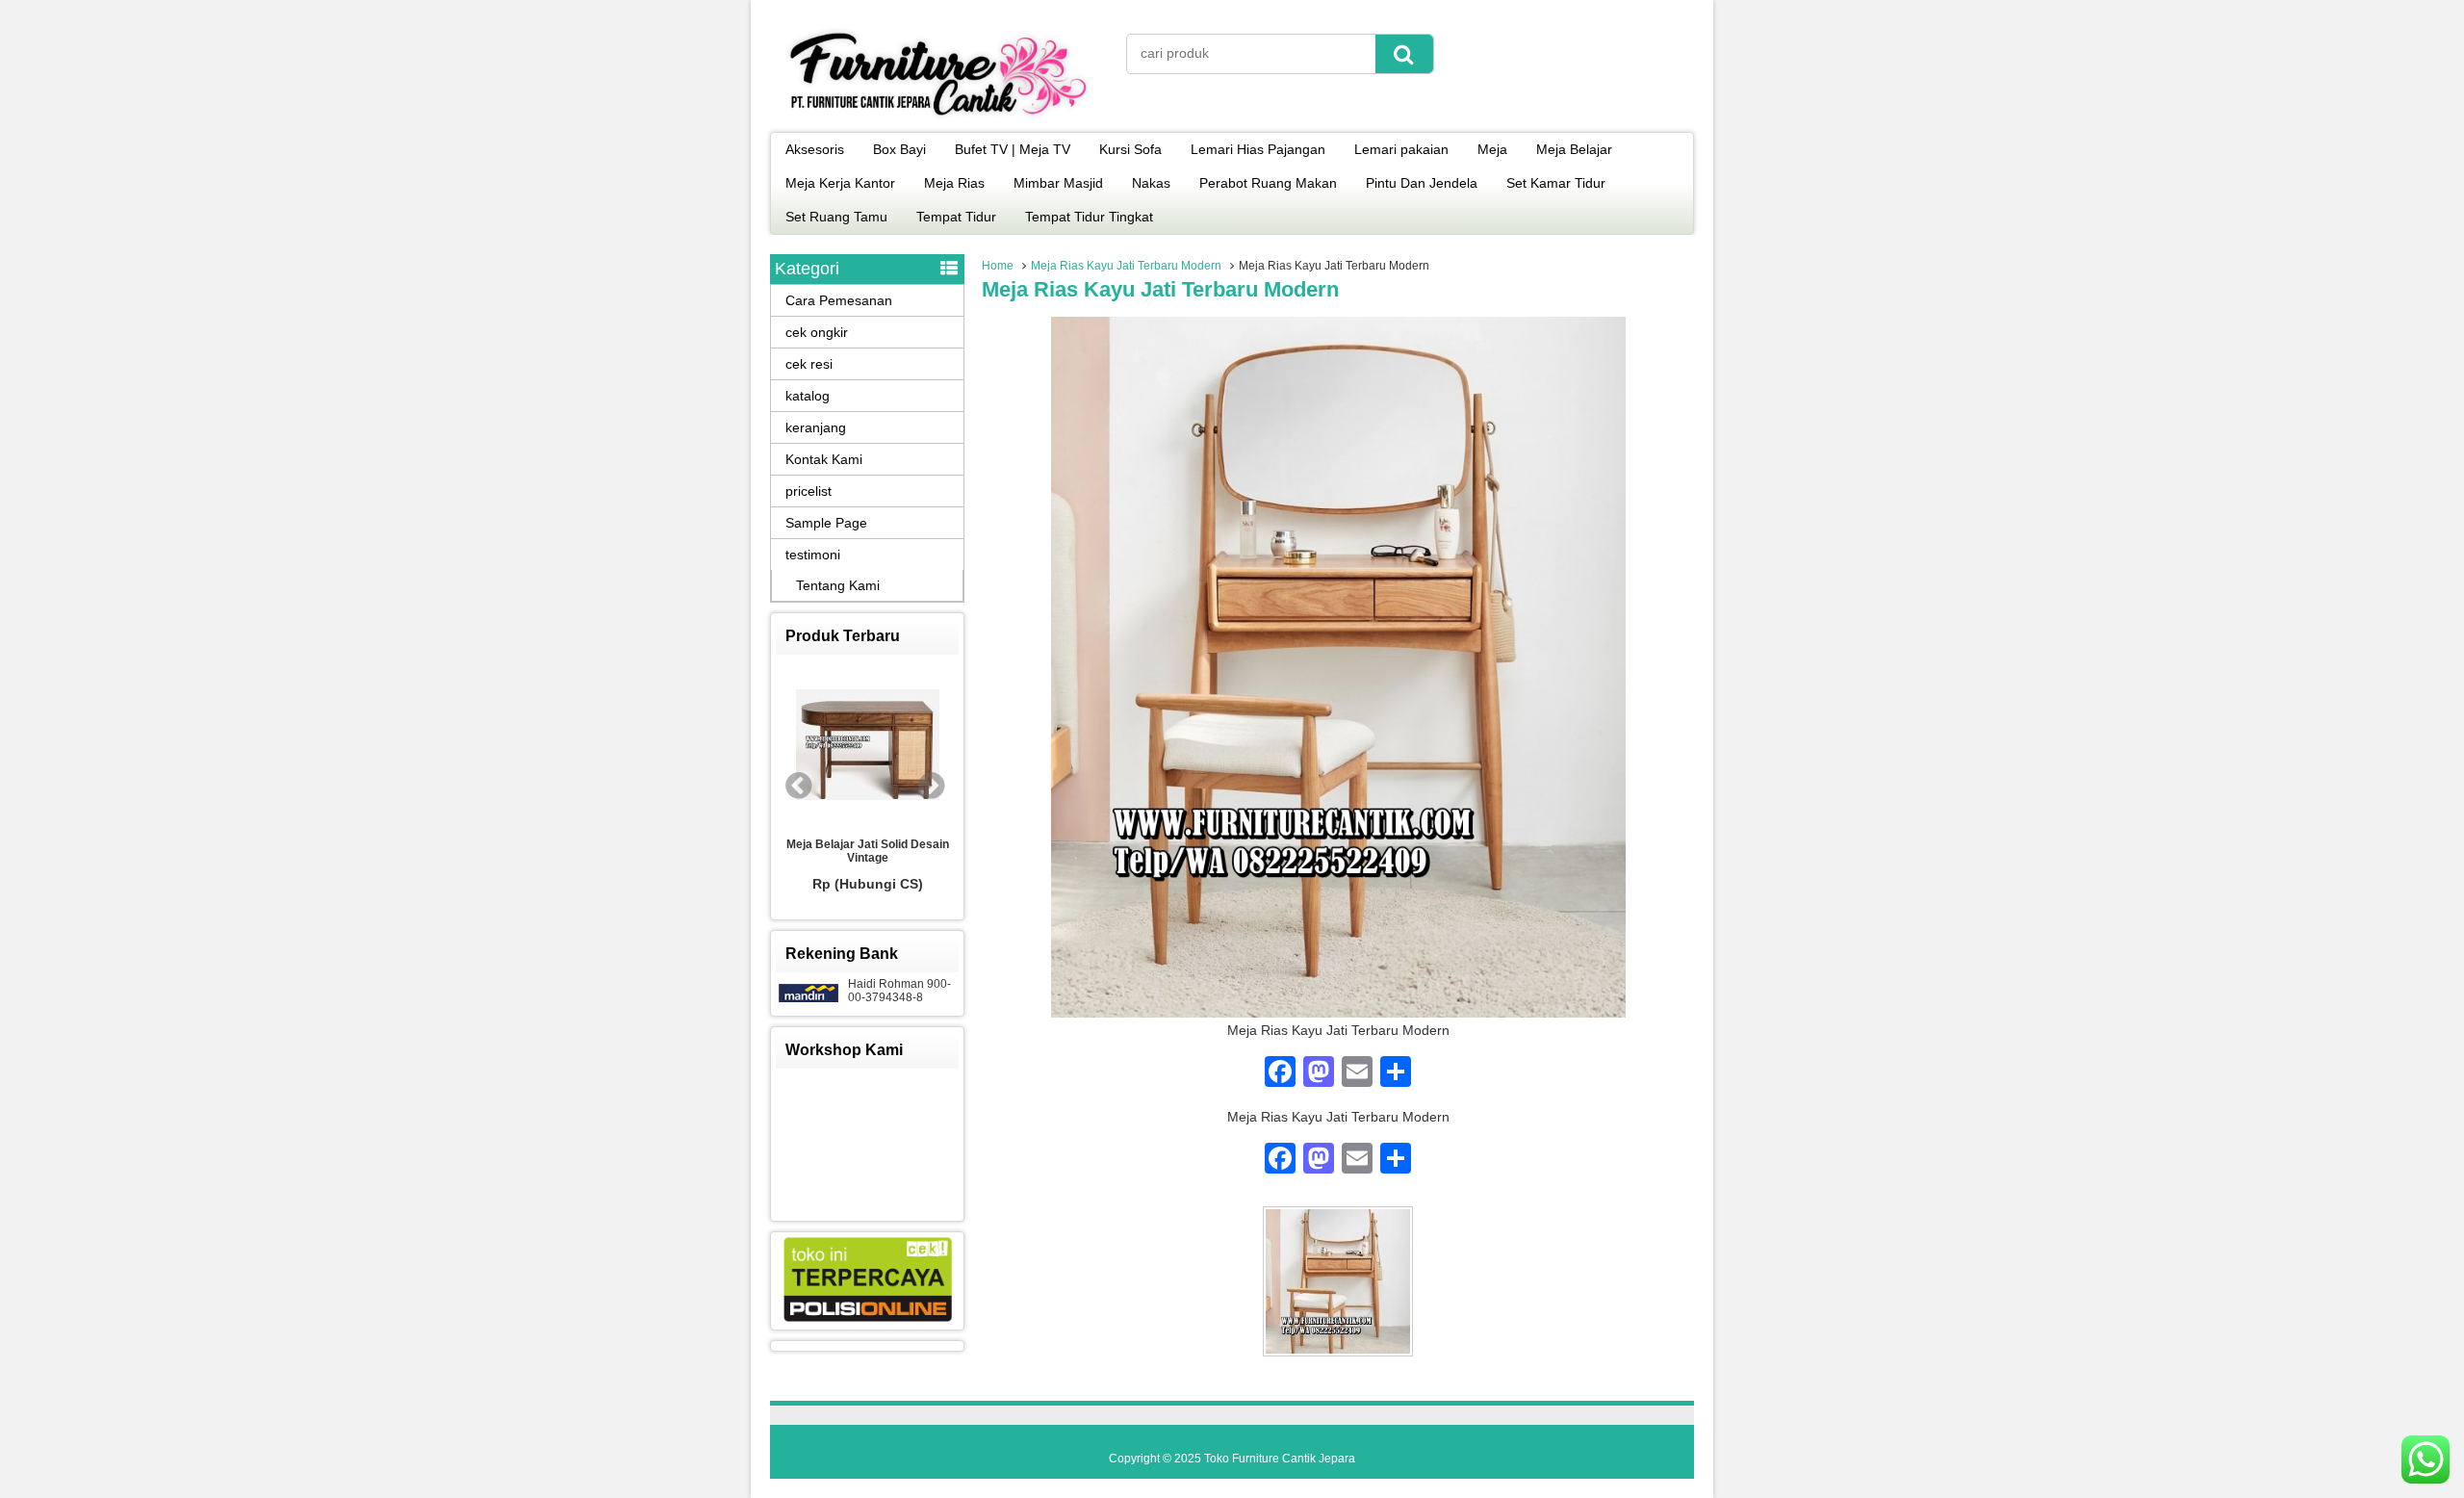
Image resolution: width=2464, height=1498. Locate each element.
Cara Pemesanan (839, 300)
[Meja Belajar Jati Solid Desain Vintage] (867, 746)
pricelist (808, 491)
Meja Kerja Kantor (840, 183)
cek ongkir (817, 332)
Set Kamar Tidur (1556, 183)
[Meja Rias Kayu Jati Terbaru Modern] (1338, 1013)
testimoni (813, 555)
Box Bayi (899, 149)
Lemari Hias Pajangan (1258, 149)
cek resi (809, 364)
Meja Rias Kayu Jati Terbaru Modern (1126, 266)
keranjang (816, 427)
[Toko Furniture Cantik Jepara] (938, 119)
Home (998, 266)
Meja (1492, 149)
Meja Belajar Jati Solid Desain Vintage (868, 851)
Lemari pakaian (1401, 149)
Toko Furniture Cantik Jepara (1280, 1459)
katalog (808, 396)
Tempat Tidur (956, 217)
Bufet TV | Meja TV (1013, 149)
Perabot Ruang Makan (1268, 183)
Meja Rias (954, 183)
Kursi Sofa (1130, 149)
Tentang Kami (838, 585)
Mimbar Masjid (1058, 183)
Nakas (1151, 183)
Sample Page (826, 523)
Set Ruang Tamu (836, 217)
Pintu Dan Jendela (1422, 183)
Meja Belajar (1574, 149)
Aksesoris (815, 149)
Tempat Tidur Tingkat (1089, 217)
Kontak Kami (824, 459)
